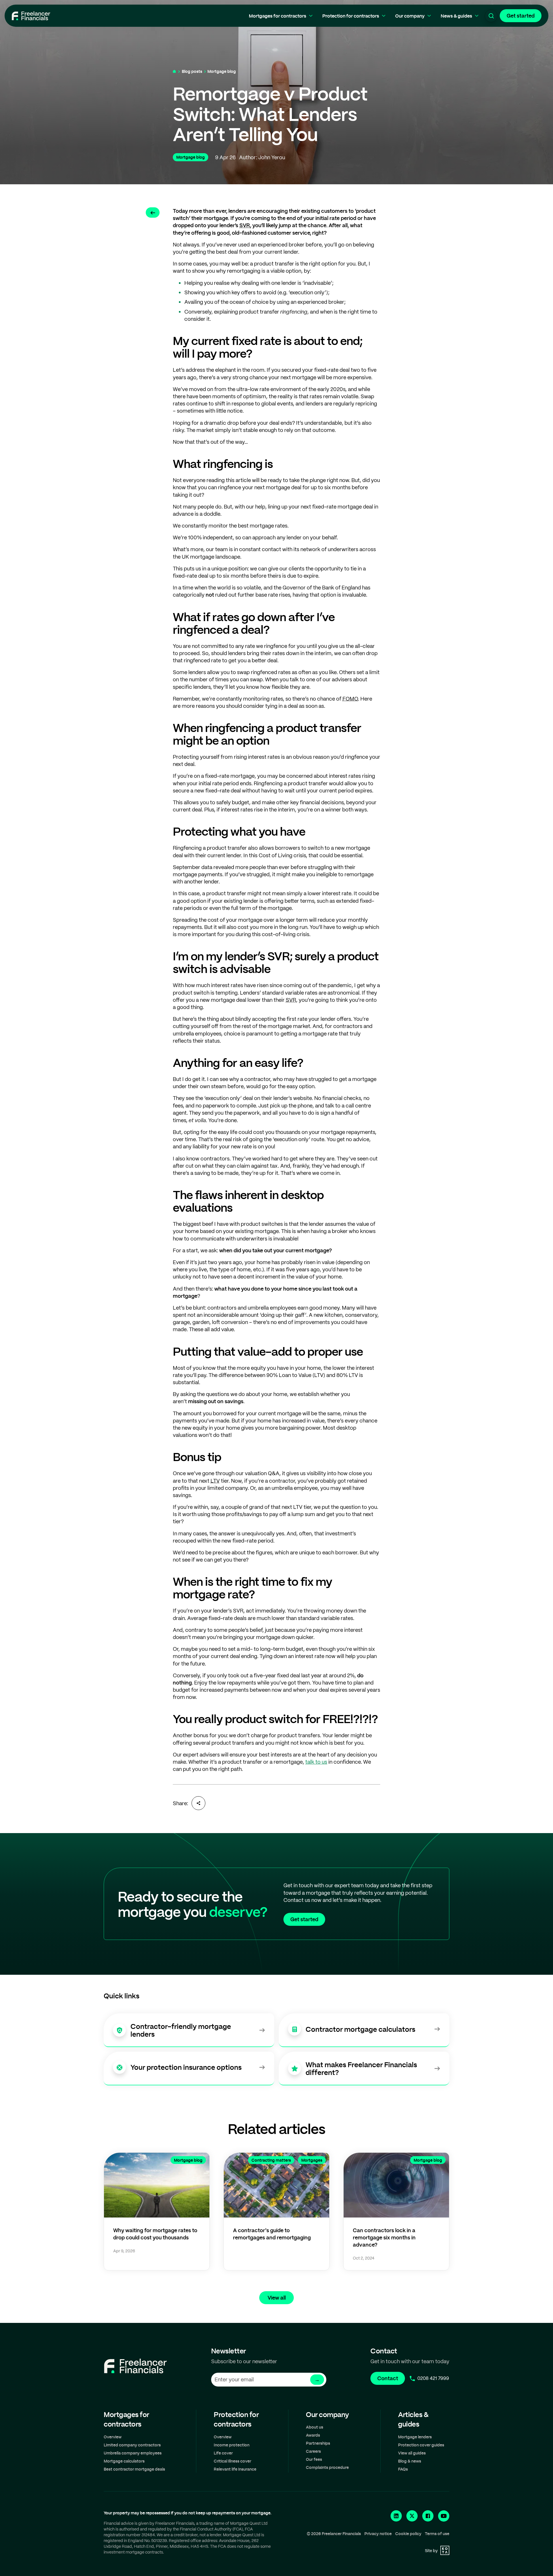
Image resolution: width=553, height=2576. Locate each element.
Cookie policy (408, 2534)
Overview (113, 2437)
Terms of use (437, 2534)
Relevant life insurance (235, 2469)
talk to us (316, 1762)
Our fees (314, 2459)
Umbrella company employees (133, 2453)
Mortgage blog (222, 71)
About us (315, 2427)
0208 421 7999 (433, 2378)
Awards (313, 2435)
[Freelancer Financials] (31, 16)
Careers (313, 2451)
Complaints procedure (327, 2467)
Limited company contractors (132, 2445)
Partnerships (318, 2443)
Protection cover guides (421, 2445)
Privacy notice (378, 2534)
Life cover (223, 2453)
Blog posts (192, 71)
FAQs (403, 2469)
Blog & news (410, 2461)
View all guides (412, 2453)
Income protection (232, 2445)
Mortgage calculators (124, 2461)
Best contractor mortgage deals (134, 2469)
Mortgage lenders (415, 2437)
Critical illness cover (232, 2461)
